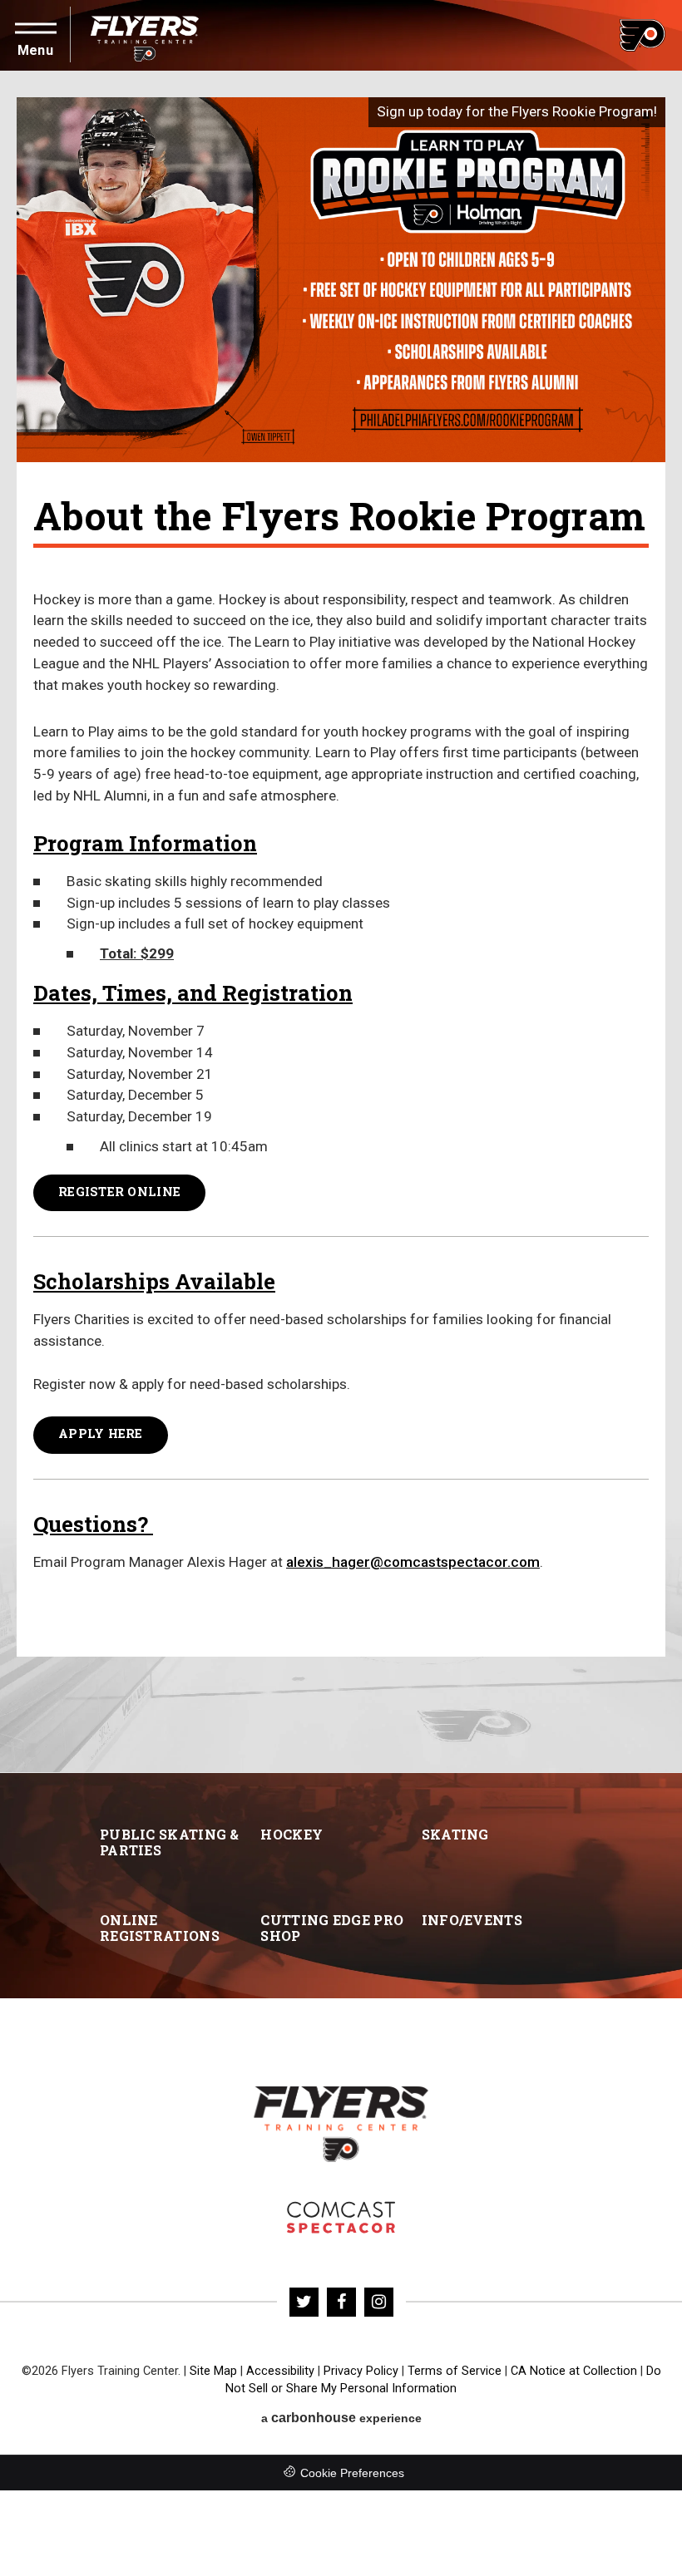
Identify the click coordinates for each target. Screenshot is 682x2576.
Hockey (292, 1834)
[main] (341, 922)
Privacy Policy (361, 2371)
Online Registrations (160, 1928)
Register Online (119, 1192)
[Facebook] (341, 2302)
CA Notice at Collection (574, 2371)
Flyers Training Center (145, 35)
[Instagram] (379, 2302)
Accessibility (280, 2371)
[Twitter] (304, 2302)
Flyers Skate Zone (341, 2217)
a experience (341, 2418)
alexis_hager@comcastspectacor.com (413, 1562)
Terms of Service (455, 2371)
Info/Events (472, 1920)
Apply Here (101, 1433)
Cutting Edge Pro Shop (332, 1928)
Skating (455, 1834)
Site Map (213, 2371)
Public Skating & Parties (170, 1842)
